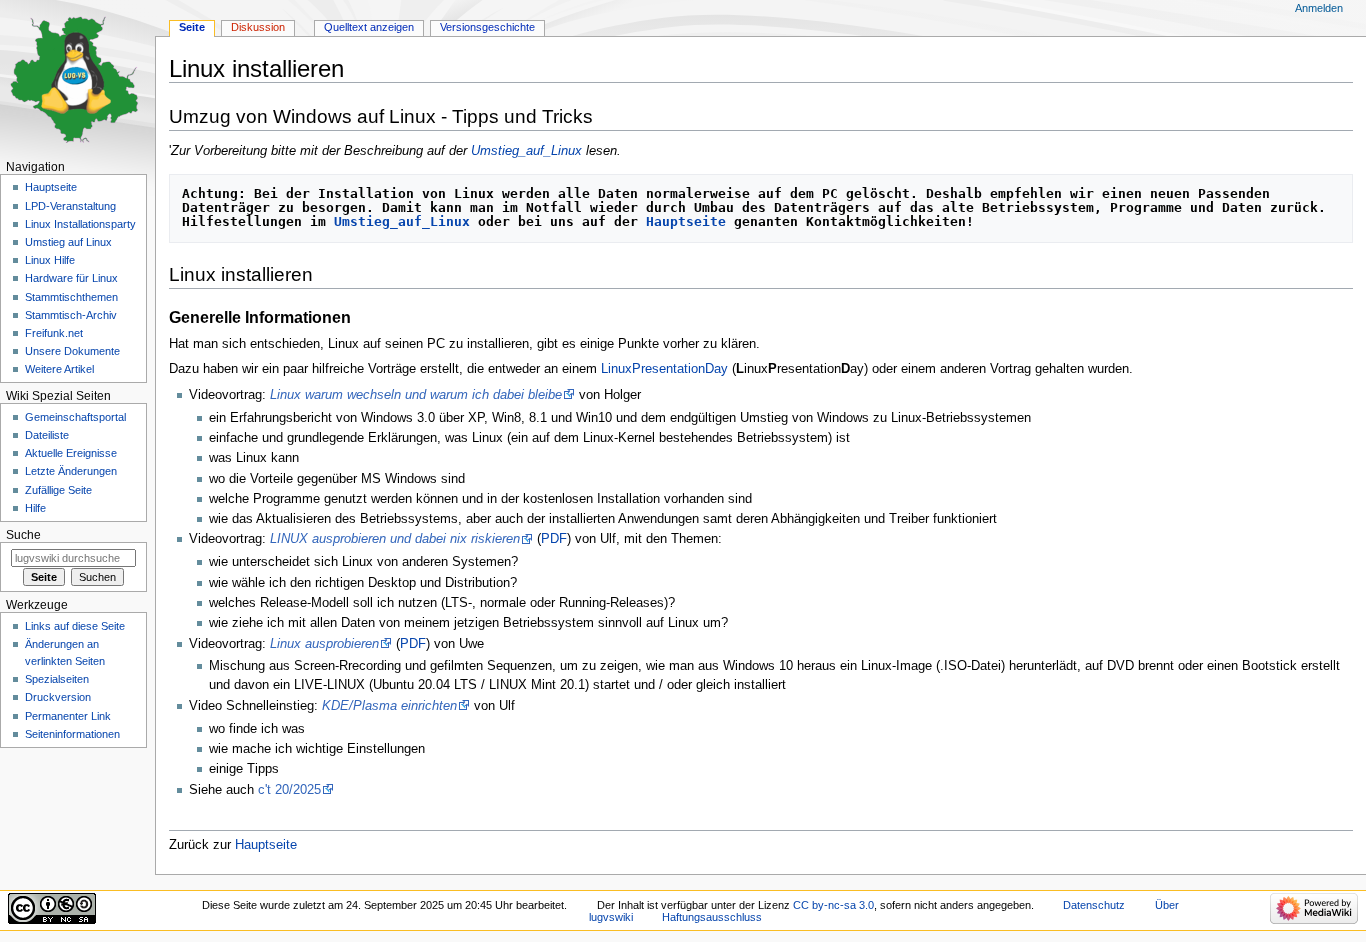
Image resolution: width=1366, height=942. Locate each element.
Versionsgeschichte (487, 27)
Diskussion (258, 27)
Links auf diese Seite (75, 626)
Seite (192, 27)
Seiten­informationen (72, 734)
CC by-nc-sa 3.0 (833, 905)
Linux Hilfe (50, 260)
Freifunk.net (54, 333)
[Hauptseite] (77, 77)
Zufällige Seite (58, 490)
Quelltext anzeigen (369, 27)
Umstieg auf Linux (68, 242)
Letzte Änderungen (71, 471)
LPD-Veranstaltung (70, 206)
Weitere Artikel (59, 369)
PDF (554, 539)
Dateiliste (47, 435)
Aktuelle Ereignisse (71, 453)
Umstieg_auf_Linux (526, 151)
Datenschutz (1094, 905)
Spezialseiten (57, 679)
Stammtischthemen (71, 297)
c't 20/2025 (289, 790)
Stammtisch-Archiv (71, 315)
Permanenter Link (68, 716)
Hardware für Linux (71, 278)
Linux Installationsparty (80, 224)
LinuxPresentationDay (664, 369)
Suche (23, 535)
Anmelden (1319, 8)
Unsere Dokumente (72, 351)
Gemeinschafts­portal (75, 417)
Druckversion (58, 697)
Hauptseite (686, 221)
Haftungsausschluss (712, 917)
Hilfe (35, 508)
